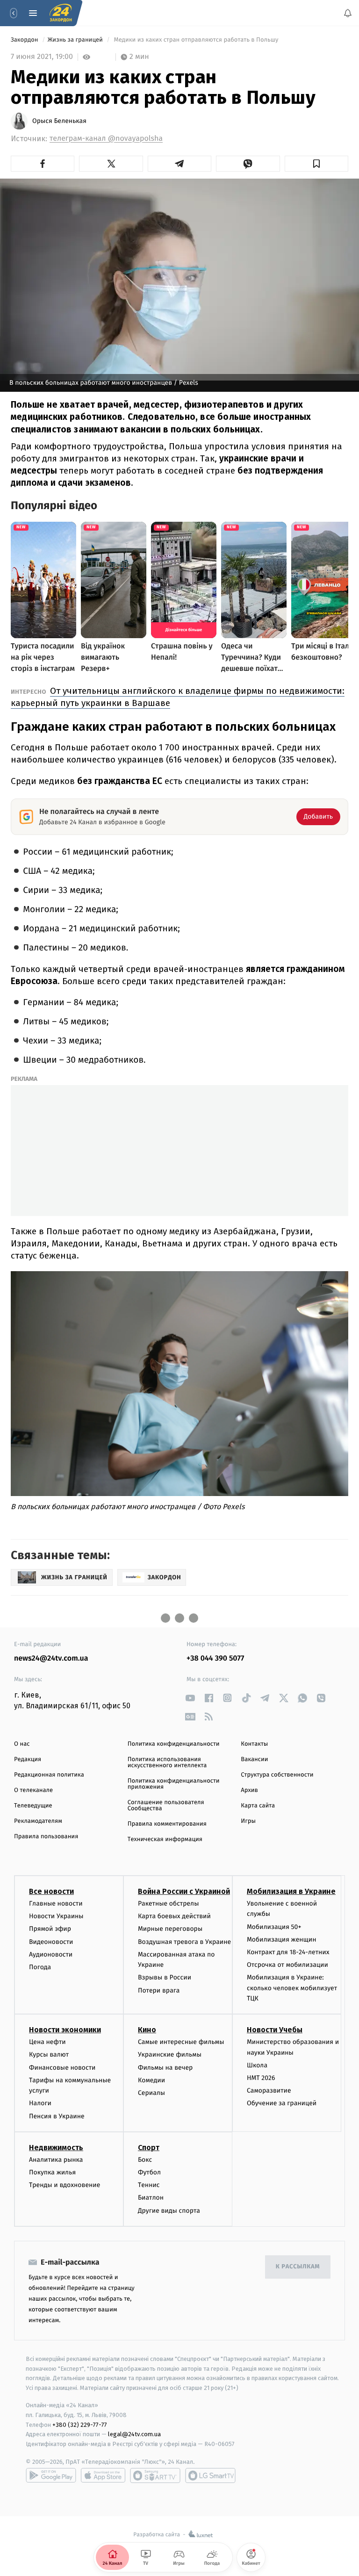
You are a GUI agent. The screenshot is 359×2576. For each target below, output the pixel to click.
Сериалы (151, 2093)
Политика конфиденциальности (174, 1744)
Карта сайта (258, 1806)
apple (103, 2475)
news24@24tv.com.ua (51, 1659)
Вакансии (254, 1759)
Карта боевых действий (174, 1916)
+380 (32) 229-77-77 (80, 2425)
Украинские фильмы (170, 2055)
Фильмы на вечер (165, 2068)
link (190, 1698)
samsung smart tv (210, 2475)
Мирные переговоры (170, 1929)
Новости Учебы (275, 2030)
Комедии (151, 2080)
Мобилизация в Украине (291, 1891)
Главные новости (56, 1903)
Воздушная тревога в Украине (184, 1942)
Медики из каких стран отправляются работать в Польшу (196, 40)
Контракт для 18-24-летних (288, 1952)
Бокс (145, 2160)
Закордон (25, 40)
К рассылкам (298, 2267)
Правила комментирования (167, 1824)
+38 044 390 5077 (215, 1659)
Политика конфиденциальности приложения (174, 1784)
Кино (147, 2030)
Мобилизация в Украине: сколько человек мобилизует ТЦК (292, 1988)
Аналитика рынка (56, 2160)
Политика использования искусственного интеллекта (167, 1763)
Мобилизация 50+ (274, 1927)
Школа (257, 2065)
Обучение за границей (282, 2104)
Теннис (149, 2185)
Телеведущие (33, 1806)
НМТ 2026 (261, 2078)
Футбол (149, 2172)
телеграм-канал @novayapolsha (106, 139)
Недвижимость (56, 2148)
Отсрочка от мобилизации (287, 1965)
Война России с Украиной (184, 1891)
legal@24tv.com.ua (134, 2434)
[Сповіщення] (348, 13)
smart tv (155, 2475)
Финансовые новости (62, 2068)
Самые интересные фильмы (181, 2042)
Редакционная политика (49, 1775)
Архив (249, 1790)
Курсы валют (49, 2055)
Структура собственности (277, 1775)
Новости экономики (65, 2030)
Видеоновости (51, 1942)
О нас (22, 1744)
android (51, 2475)
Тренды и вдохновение (65, 2185)
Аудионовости (51, 1954)
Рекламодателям (38, 1821)
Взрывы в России (165, 1977)
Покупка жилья (52, 2172)
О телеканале (33, 1790)
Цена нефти (47, 2042)
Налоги (40, 2104)
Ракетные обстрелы (168, 1903)
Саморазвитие (269, 2090)
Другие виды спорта (169, 2211)
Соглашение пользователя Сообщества (166, 1806)
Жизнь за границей (76, 40)
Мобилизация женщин (282, 1939)
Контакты (254, 1744)
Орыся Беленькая (59, 121)
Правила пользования (46, 1837)
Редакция (28, 1759)
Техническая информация (165, 1839)
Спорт (149, 2148)
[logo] (61, 13)
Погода (40, 1967)
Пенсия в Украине (57, 2116)
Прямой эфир (50, 1929)
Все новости (51, 1891)
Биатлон (151, 2198)
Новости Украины (56, 1916)
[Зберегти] (316, 164)
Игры (248, 1821)
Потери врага (159, 1990)
